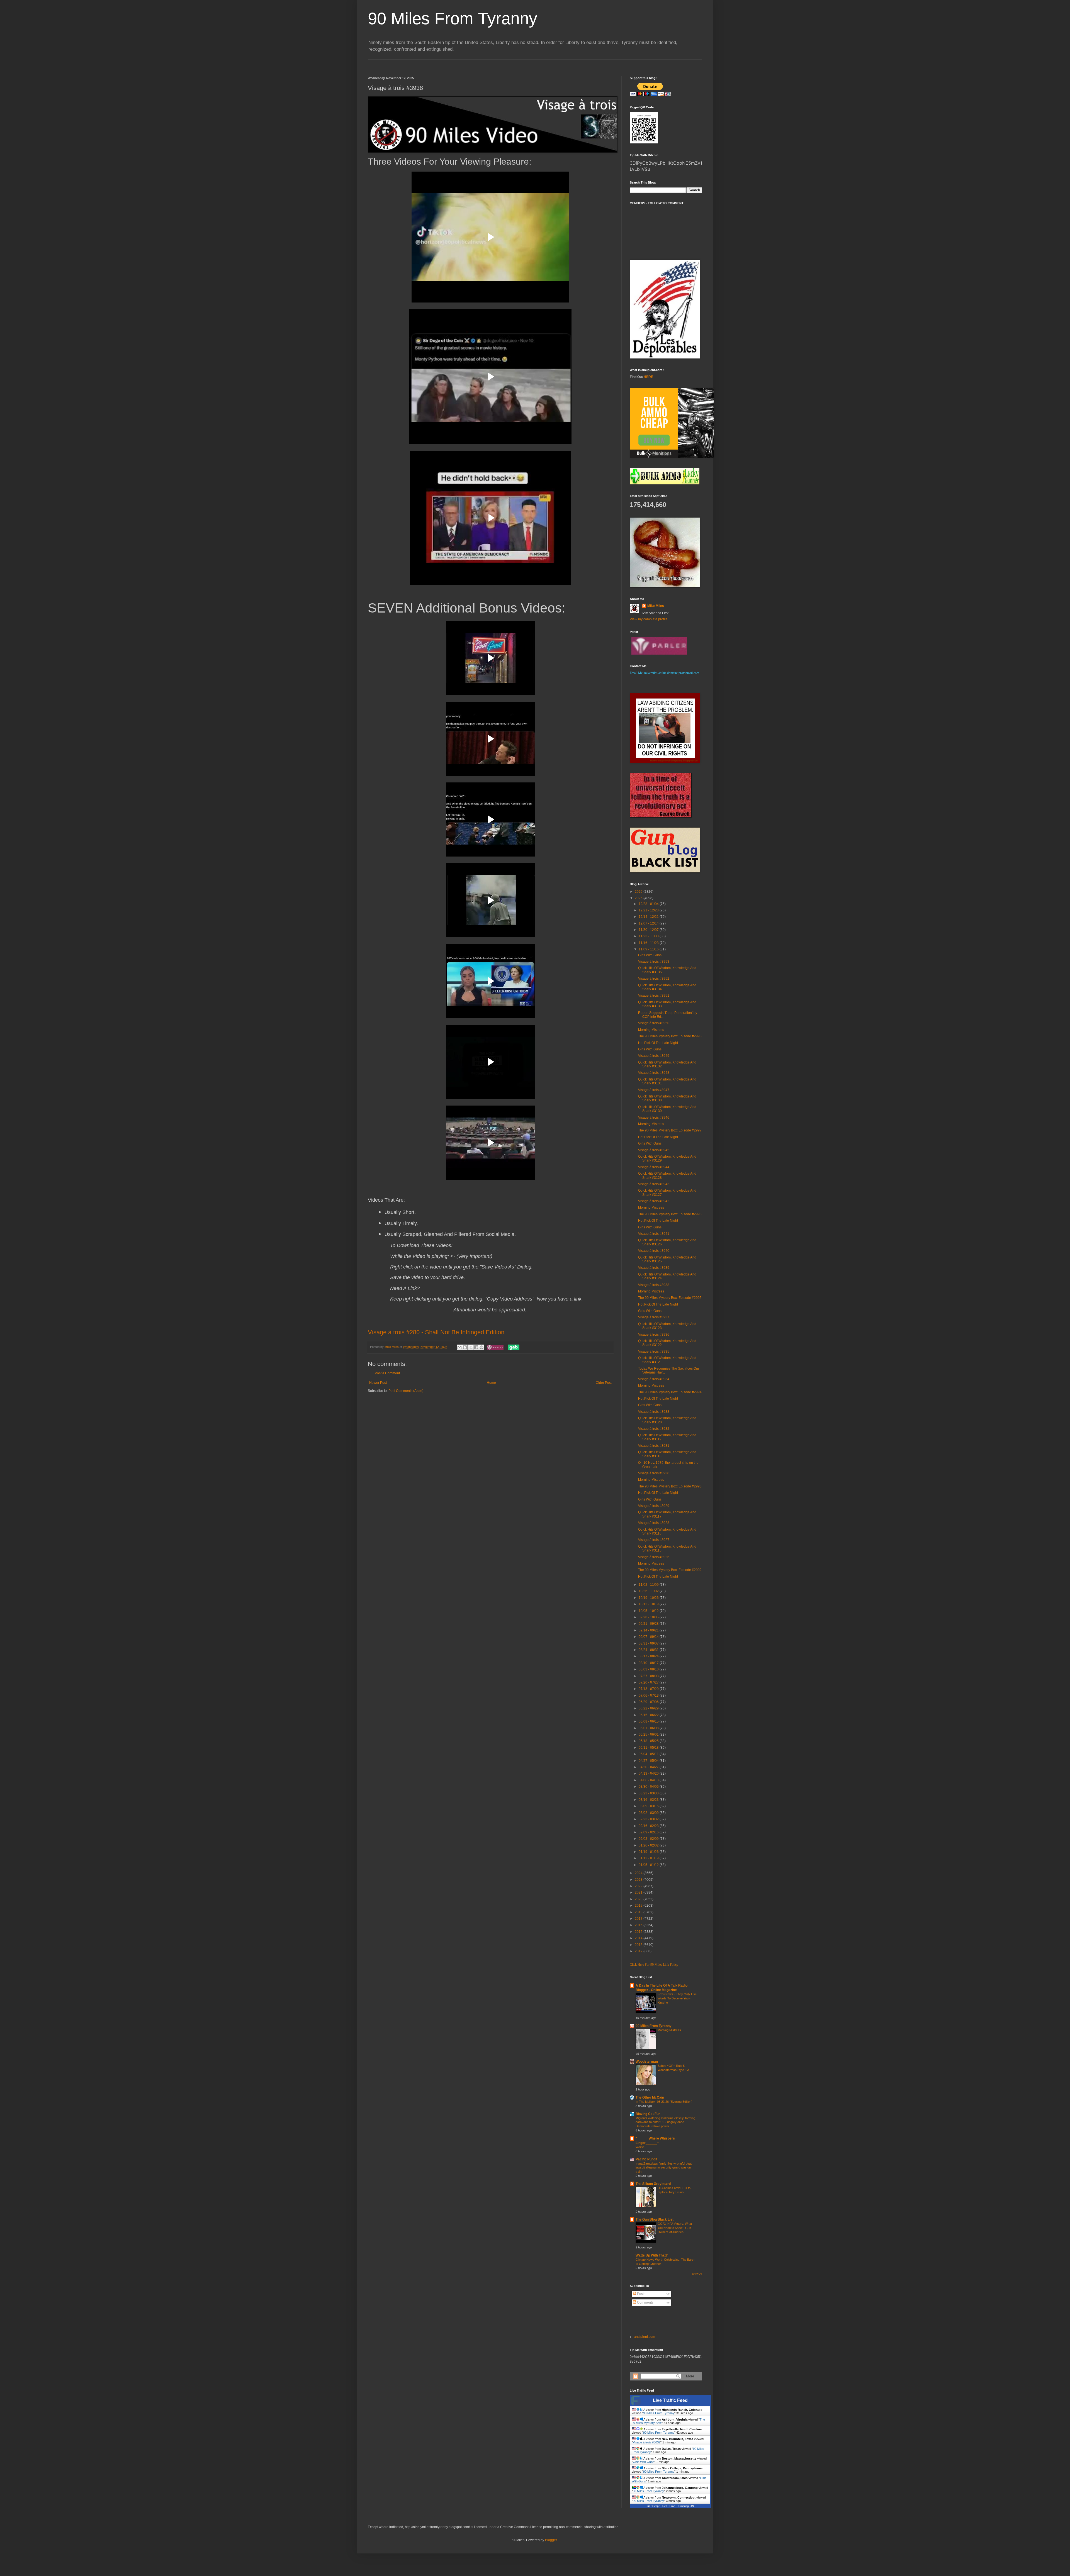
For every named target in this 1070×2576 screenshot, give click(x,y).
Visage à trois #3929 (654, 1506)
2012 (639, 1951)
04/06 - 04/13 (649, 1780)
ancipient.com (645, 2337)
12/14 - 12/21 (649, 917)
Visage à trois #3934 (654, 1379)
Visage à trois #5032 (647, 2442)
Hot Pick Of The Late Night (658, 1043)
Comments (645, 2302)
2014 (639, 1938)
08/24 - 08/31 (649, 1650)
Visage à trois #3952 (654, 979)
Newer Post (378, 1383)
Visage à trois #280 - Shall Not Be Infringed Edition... (439, 1332)
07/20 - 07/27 (649, 1682)
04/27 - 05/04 (649, 1761)
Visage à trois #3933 (654, 1412)
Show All (697, 2274)
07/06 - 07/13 (649, 1696)
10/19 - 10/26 (649, 1598)
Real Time (669, 2506)
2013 (639, 1945)
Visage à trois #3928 (654, 1523)
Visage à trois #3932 (654, 1429)
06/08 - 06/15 (649, 1721)
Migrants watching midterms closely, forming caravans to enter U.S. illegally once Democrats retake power (665, 2122)
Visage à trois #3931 (654, 1446)
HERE (648, 377)
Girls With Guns (650, 955)
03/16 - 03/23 (649, 1800)
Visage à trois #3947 (654, 1090)
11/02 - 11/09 (649, 1585)
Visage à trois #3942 (654, 1201)
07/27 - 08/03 (649, 1676)
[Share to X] (471, 1347)
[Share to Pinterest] (481, 1347)
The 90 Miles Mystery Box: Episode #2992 (670, 1570)
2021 (639, 1892)
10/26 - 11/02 (649, 1591)
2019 (639, 1906)
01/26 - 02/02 (649, 1845)
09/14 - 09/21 (649, 1630)
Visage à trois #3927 (654, 1540)
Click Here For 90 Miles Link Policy (654, 1965)
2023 (639, 1880)
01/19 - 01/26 (649, 1852)
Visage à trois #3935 (654, 1352)
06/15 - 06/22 (649, 1715)
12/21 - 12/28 (649, 910)
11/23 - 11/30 (649, 936)
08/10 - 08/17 (649, 1663)
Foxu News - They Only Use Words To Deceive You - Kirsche (677, 1998)
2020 (639, 1899)
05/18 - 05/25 (649, 1741)
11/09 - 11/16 (649, 949)
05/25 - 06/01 (649, 1735)
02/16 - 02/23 (649, 1826)
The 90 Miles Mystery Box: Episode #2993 (670, 1486)
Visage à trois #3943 (654, 1184)
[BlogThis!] (465, 1347)
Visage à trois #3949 (654, 1056)
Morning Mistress (651, 1030)
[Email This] (459, 1347)
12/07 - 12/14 (649, 923)
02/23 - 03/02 (649, 1819)
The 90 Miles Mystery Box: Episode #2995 (670, 1298)
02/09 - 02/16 (649, 1832)
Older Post (604, 1383)
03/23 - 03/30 (649, 1793)
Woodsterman (647, 2062)
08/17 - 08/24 (649, 1656)
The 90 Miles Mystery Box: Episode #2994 (670, 1392)
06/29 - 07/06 (649, 1702)
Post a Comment (387, 1373)
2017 (639, 1919)
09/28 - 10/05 (649, 1617)
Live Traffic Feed (670, 2400)
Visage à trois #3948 (654, 1073)
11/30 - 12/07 (649, 930)
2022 (639, 1886)
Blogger (551, 2540)
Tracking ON (686, 2506)
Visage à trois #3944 (654, 1167)
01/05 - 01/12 (649, 1865)
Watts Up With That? (652, 2255)
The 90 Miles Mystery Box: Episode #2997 (670, 1130)
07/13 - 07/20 (649, 1689)
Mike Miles (656, 606)
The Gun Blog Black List (655, 2219)
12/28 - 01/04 (649, 904)
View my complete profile (649, 619)
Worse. (640, 2147)
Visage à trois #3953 (654, 962)
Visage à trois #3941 (654, 1234)
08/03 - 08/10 (649, 1669)
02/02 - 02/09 (649, 1839)
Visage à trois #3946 (654, 1118)
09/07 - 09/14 (649, 1637)
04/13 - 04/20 (649, 1774)
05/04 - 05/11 (649, 1754)
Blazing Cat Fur (648, 2114)
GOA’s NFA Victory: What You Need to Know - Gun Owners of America (675, 2228)
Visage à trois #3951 (654, 996)
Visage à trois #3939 (654, 1268)
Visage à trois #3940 (654, 1251)
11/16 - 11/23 (649, 943)
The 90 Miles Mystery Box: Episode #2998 (670, 1036)
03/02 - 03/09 (649, 1813)
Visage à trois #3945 (654, 1150)
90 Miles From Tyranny (453, 19)
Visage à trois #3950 (654, 1023)
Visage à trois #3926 (654, 1557)
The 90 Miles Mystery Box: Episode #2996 (670, 1214)
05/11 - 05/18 (649, 1748)
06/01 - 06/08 (649, 1728)
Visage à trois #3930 (654, 1473)
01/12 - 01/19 (649, 1858)
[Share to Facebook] (476, 1347)
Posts (641, 2294)
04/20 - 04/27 (649, 1767)
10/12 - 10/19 (649, 1604)
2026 (639, 892)
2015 (639, 1932)
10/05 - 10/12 (649, 1611)
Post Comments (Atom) (406, 1391)
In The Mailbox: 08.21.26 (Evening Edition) (664, 2102)
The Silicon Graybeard (653, 2184)
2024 (639, 1873)
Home (491, 1383)
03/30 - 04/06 (649, 1787)
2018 (639, 1912)
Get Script (653, 2506)
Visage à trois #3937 (654, 1317)
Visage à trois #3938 (654, 1285)
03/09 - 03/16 (649, 1806)
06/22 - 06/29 (649, 1708)
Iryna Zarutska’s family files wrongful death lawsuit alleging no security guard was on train (664, 2168)
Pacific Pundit (646, 2159)
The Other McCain (650, 2097)
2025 (639, 898)
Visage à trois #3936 (654, 1335)
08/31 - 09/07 (649, 1643)
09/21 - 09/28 (649, 1624)
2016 (639, 1925)
